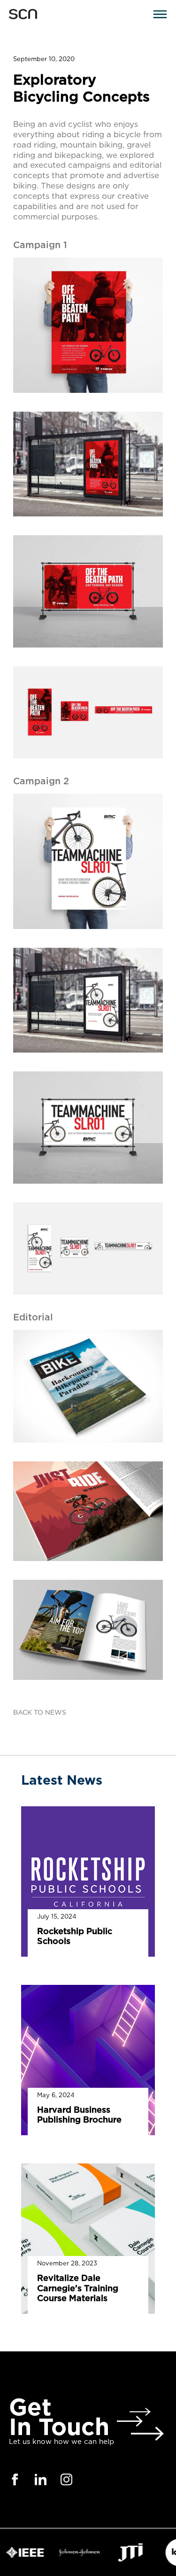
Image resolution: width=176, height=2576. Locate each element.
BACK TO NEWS (40, 1713)
